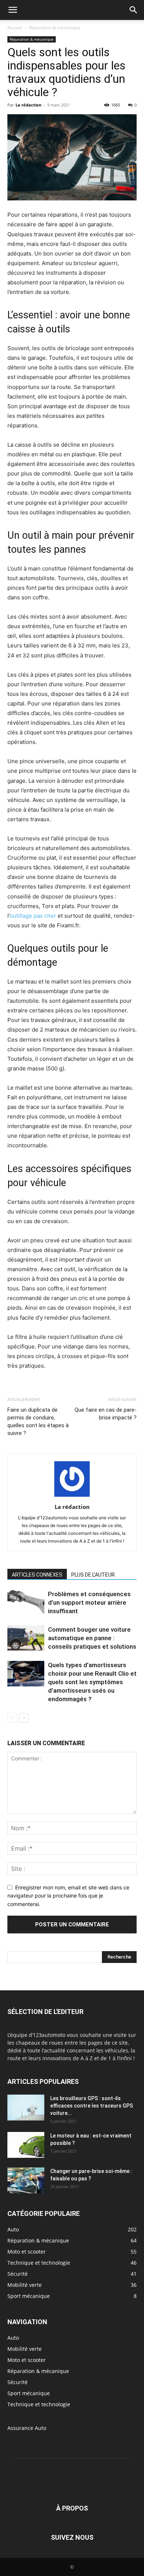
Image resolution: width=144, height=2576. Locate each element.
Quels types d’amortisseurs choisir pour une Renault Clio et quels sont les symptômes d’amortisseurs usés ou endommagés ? (92, 1682)
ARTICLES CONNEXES (37, 1575)
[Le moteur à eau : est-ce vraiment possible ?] (26, 2145)
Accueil (15, 28)
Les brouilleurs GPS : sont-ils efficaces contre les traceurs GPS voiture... (92, 2106)
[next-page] (24, 1718)
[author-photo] (72, 1497)
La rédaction (28, 105)
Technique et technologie (39, 2404)
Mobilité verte (25, 2349)
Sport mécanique (29, 2393)
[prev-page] (12, 1718)
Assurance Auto (27, 2428)
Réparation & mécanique (55, 28)
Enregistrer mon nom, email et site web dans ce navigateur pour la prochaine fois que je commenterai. (68, 1896)
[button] (13, 10)
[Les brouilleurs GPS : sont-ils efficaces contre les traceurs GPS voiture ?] (26, 2108)
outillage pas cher (33, 916)
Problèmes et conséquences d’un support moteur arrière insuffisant (89, 1602)
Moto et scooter (27, 2360)
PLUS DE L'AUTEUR (93, 1575)
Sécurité (18, 2382)
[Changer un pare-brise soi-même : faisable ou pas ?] (26, 2180)
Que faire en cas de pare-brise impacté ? (106, 1414)
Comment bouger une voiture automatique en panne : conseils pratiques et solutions (92, 1638)
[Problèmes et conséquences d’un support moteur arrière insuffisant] (26, 1603)
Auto (13, 2338)
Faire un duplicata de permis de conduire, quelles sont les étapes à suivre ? (38, 1421)
